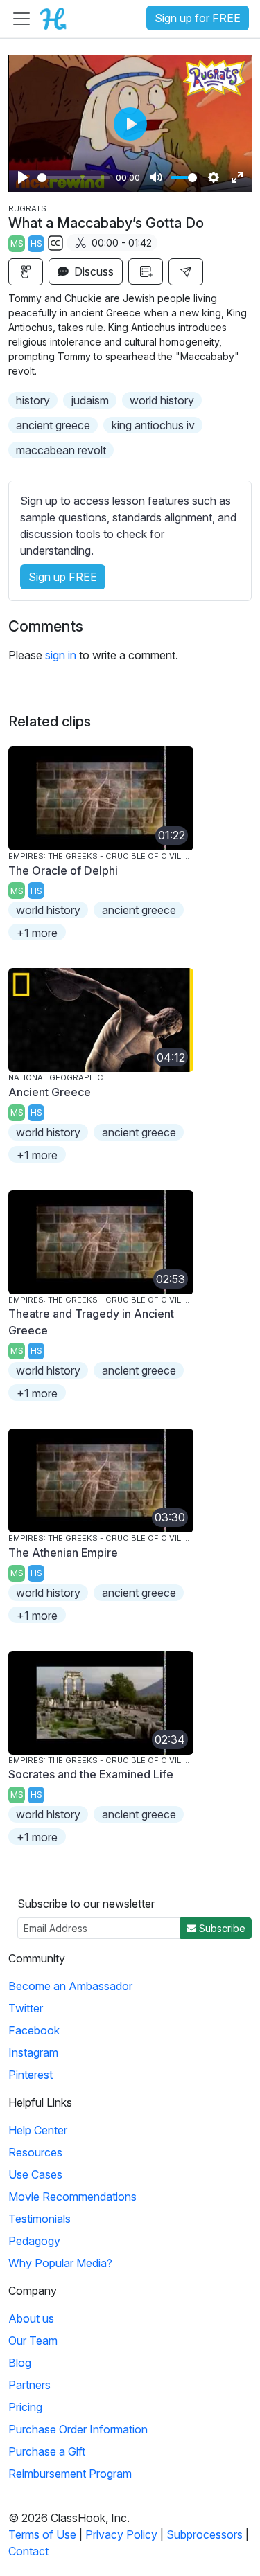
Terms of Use (42, 2534)
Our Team (33, 2341)
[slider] (74, 178)
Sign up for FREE (198, 18)
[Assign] (26, 272)
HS (36, 243)
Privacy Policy (121, 2534)
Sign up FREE (63, 577)
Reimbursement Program (70, 2474)
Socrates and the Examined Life (91, 1774)
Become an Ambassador (70, 1986)
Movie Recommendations (72, 2197)
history (33, 400)
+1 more (37, 933)
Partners (29, 2385)
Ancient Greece (50, 1092)
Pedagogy (34, 2241)
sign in (61, 655)
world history (162, 400)
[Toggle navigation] (21, 19)
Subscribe (221, 1928)
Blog (20, 2363)
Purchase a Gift (47, 2451)
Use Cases (35, 2174)
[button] (186, 272)
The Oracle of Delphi (63, 870)
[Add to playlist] (146, 271)
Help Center (38, 2130)
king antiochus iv (153, 425)
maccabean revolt (61, 450)
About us (31, 2318)
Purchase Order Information (78, 2429)
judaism (90, 400)
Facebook (34, 2030)
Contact (28, 2551)
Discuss (93, 271)
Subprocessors (205, 2534)
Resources (35, 2152)
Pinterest (31, 2075)
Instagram (33, 2052)
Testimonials (40, 2219)
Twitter (26, 2008)
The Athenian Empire (63, 1553)
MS (17, 243)
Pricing (25, 2407)
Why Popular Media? (60, 2263)
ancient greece (53, 425)
